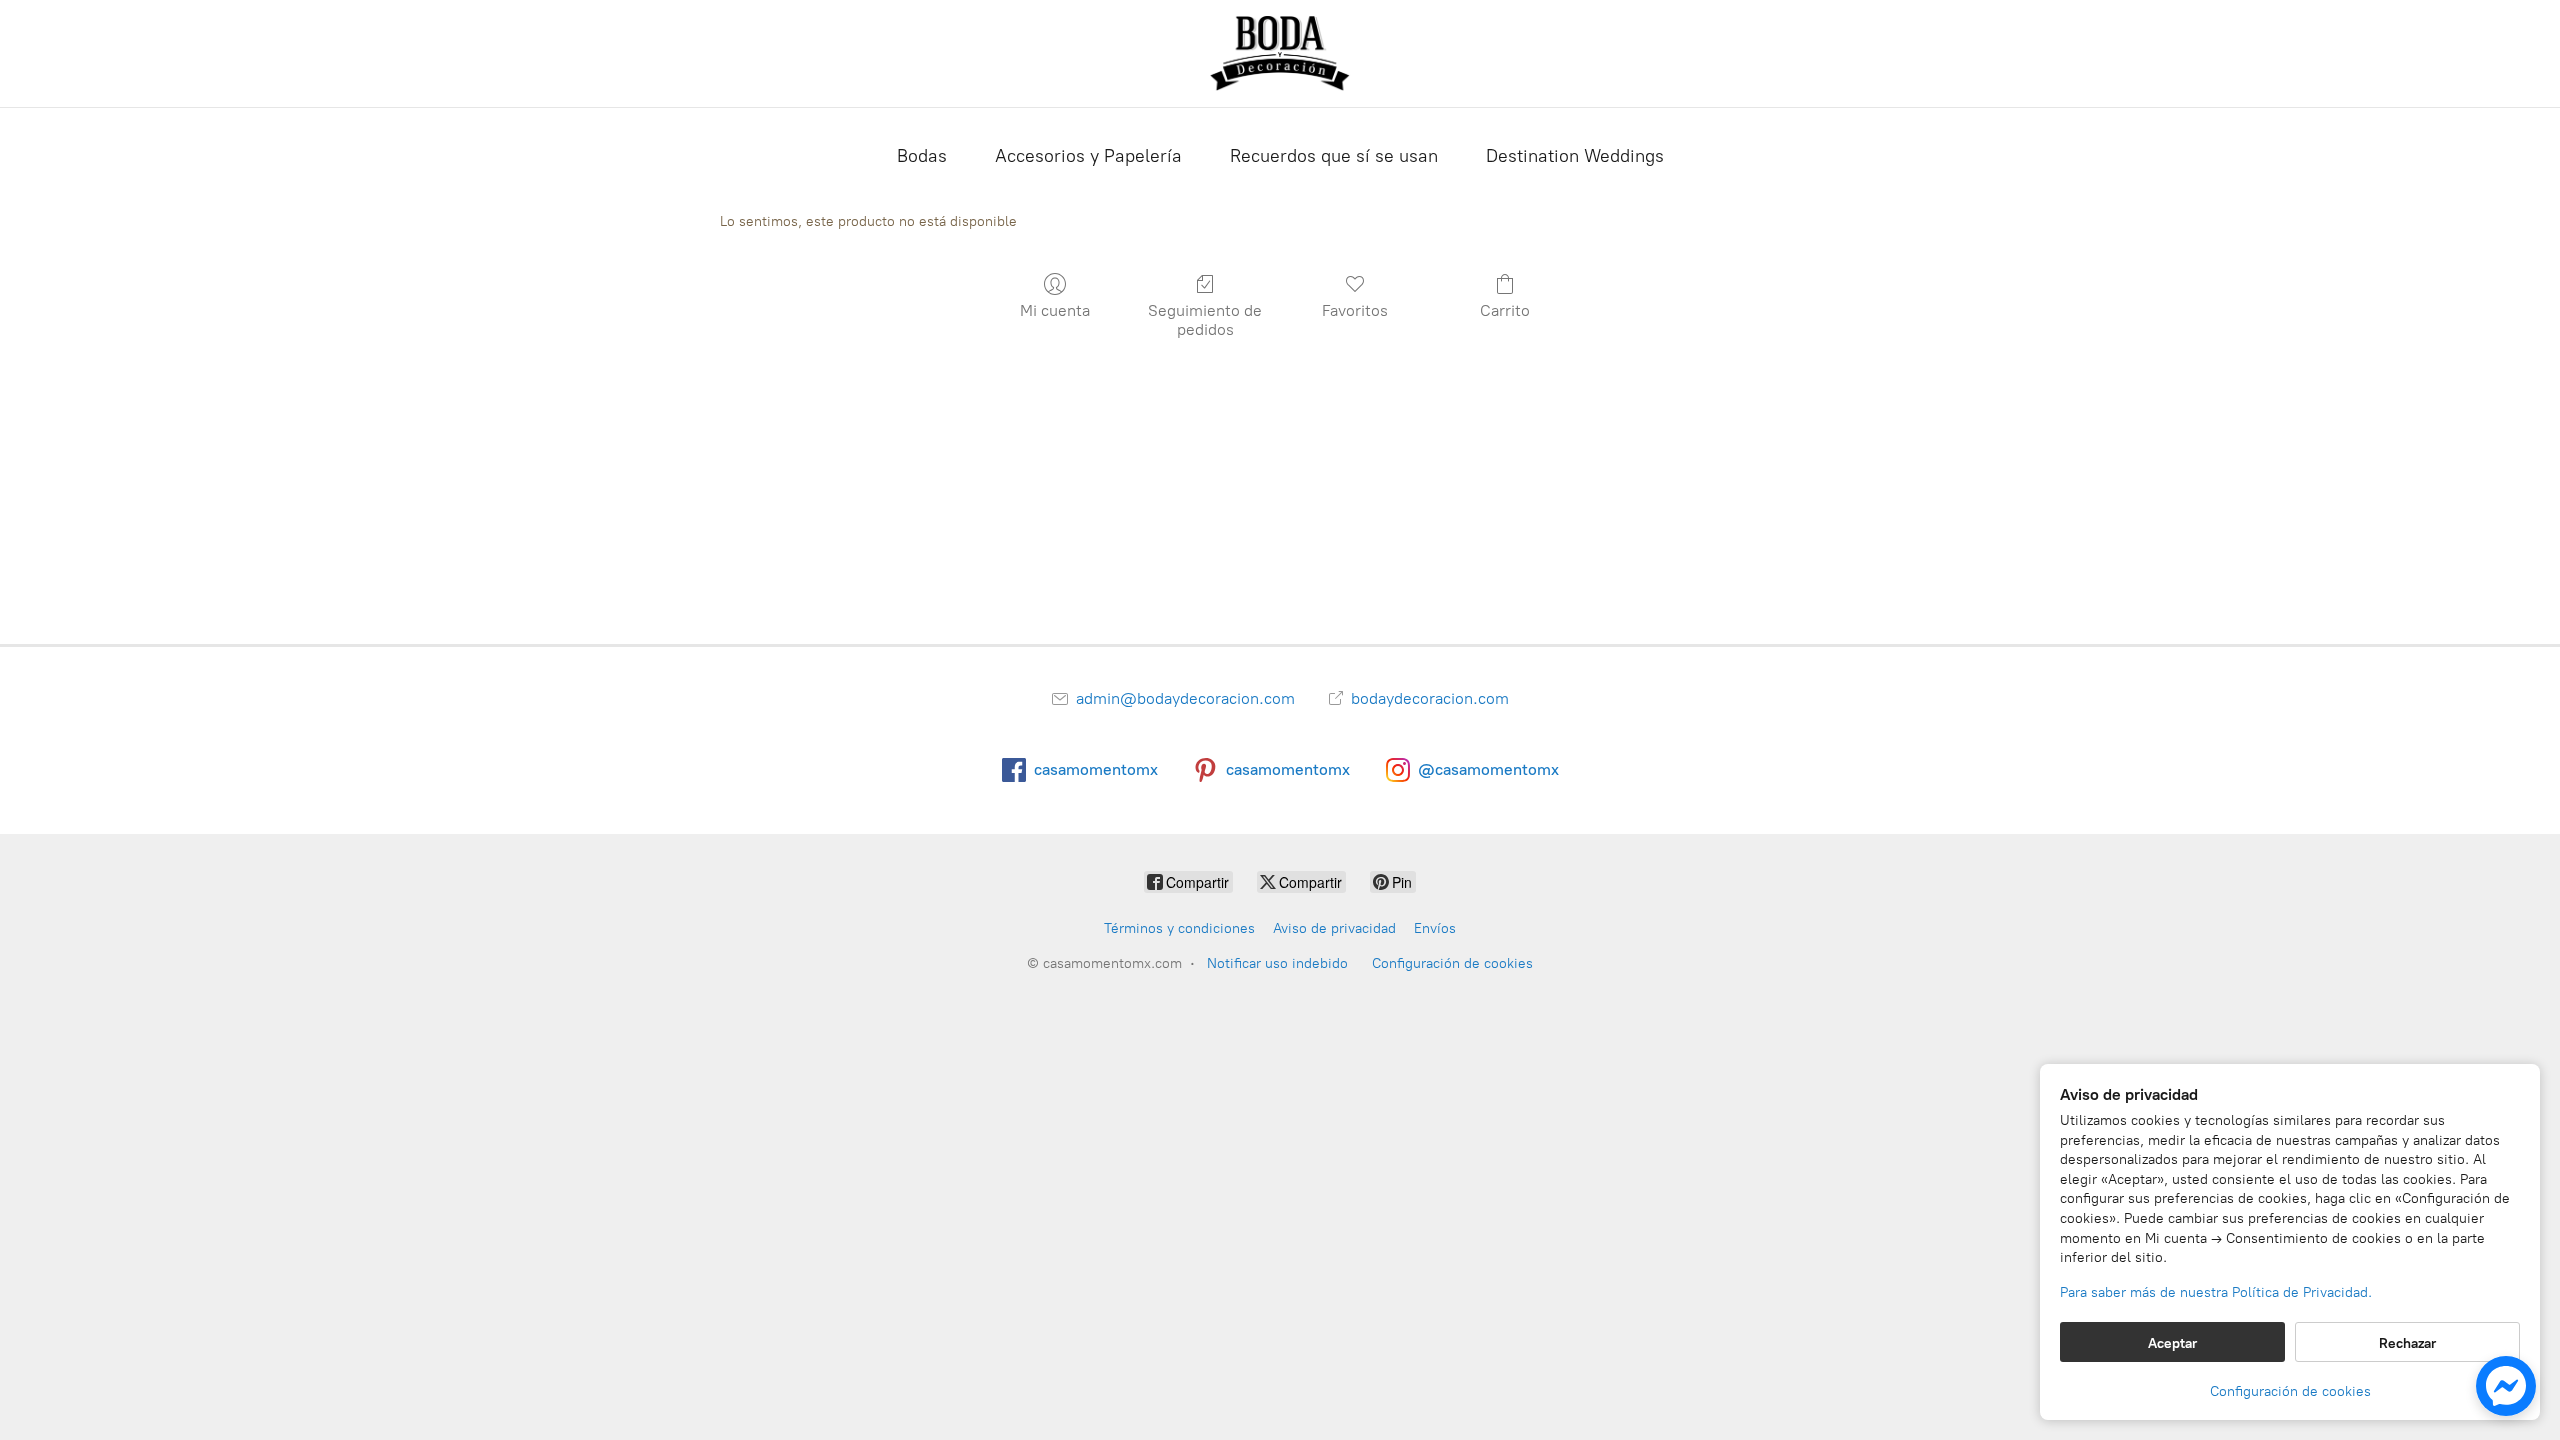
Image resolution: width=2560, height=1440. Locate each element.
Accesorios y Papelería (1088, 156)
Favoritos (1355, 310)
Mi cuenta (1055, 310)
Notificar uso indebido (1277, 963)
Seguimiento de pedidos (1205, 320)
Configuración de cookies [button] (2290, 1391)
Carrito (1505, 310)
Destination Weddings (1575, 156)
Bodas (922, 156)
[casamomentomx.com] (1280, 53)
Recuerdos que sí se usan (1334, 156)
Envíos (1435, 928)
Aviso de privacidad (1334, 928)
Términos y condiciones (1179, 928)
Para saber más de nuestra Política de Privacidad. (2216, 1292)
